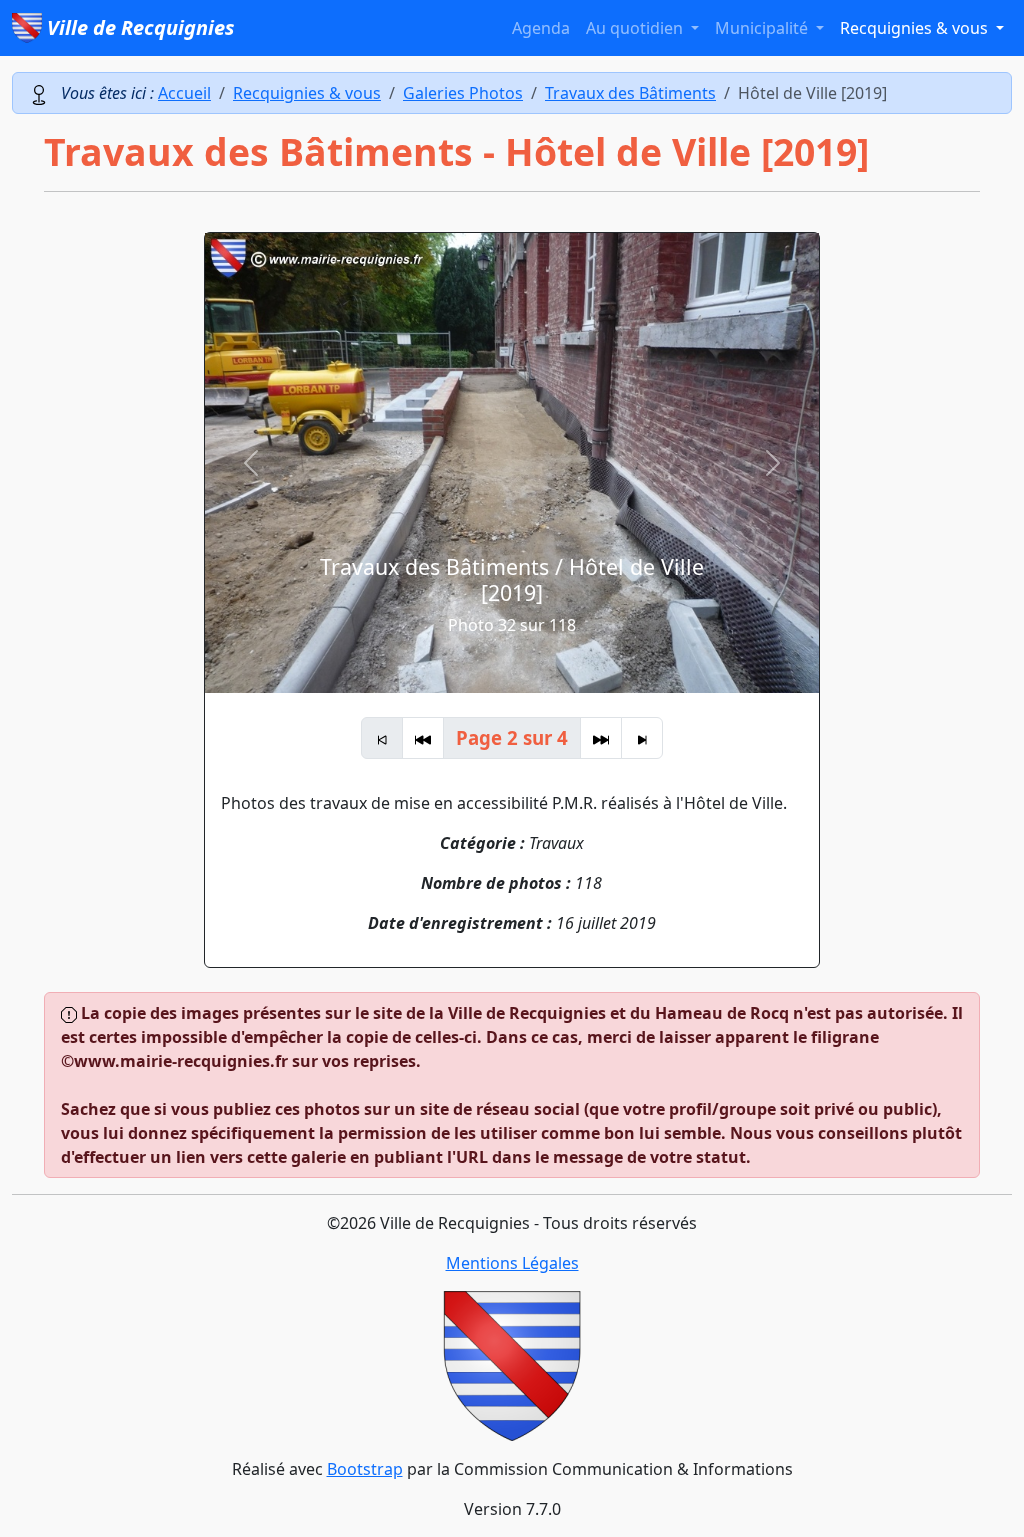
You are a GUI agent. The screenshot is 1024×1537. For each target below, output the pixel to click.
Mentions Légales (512, 1263)
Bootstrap (365, 1469)
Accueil (184, 93)
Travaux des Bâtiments (630, 93)
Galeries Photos (463, 93)
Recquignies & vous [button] (916, 28)
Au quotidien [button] (636, 28)
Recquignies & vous (307, 93)
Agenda (541, 28)
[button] (251, 463)
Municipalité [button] (763, 28)
